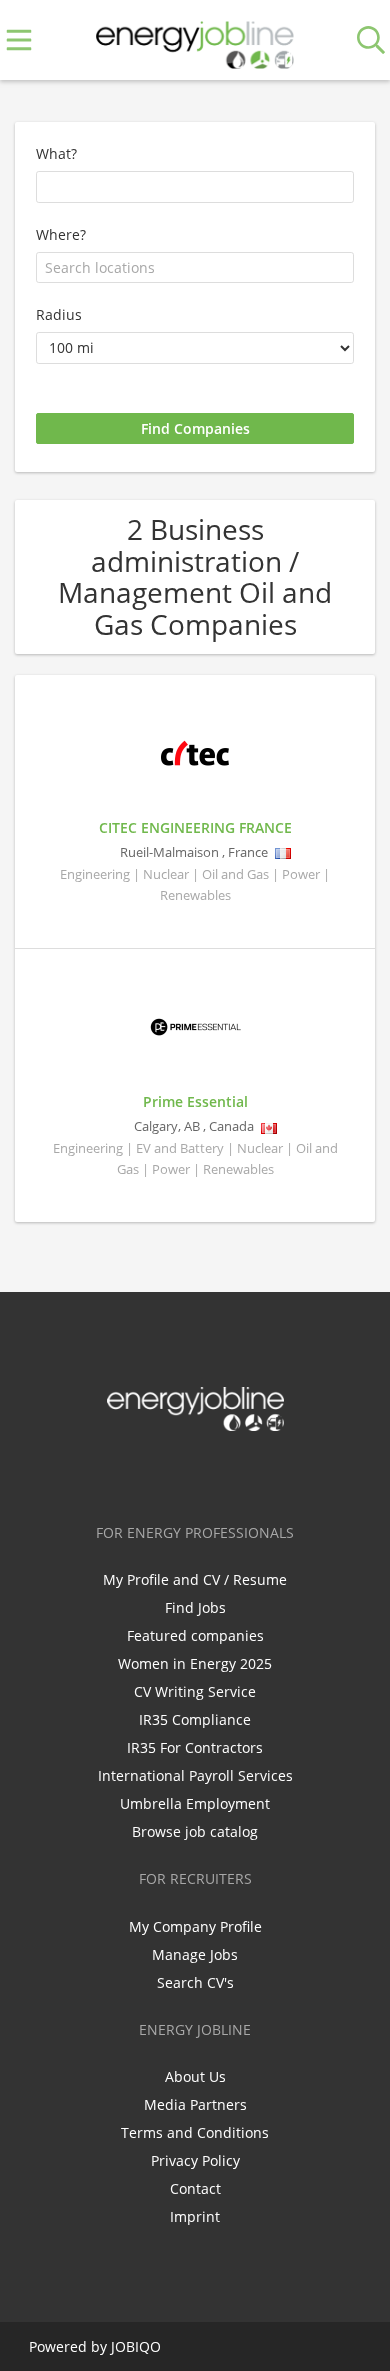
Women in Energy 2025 (195, 1663)
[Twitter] (165, 1473)
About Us (195, 2076)
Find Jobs (195, 1607)
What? (56, 153)
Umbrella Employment (195, 1803)
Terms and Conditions (195, 2132)
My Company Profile (195, 1926)
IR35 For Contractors (195, 1747)
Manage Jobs (195, 1954)
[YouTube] (261, 1473)
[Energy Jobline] (195, 40)
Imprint (195, 2216)
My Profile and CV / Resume (195, 1579)
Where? (61, 234)
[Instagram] (231, 1473)
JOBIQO (136, 2346)
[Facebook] (132, 1473)
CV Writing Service (195, 1691)
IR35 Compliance (195, 1719)
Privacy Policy (195, 2160)
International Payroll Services (195, 1775)
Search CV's (195, 1982)
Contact (195, 2188)
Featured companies (195, 1635)
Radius (59, 314)
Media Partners (195, 2104)
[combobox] (195, 268)
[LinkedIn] (198, 1473)
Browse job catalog (195, 1831)
